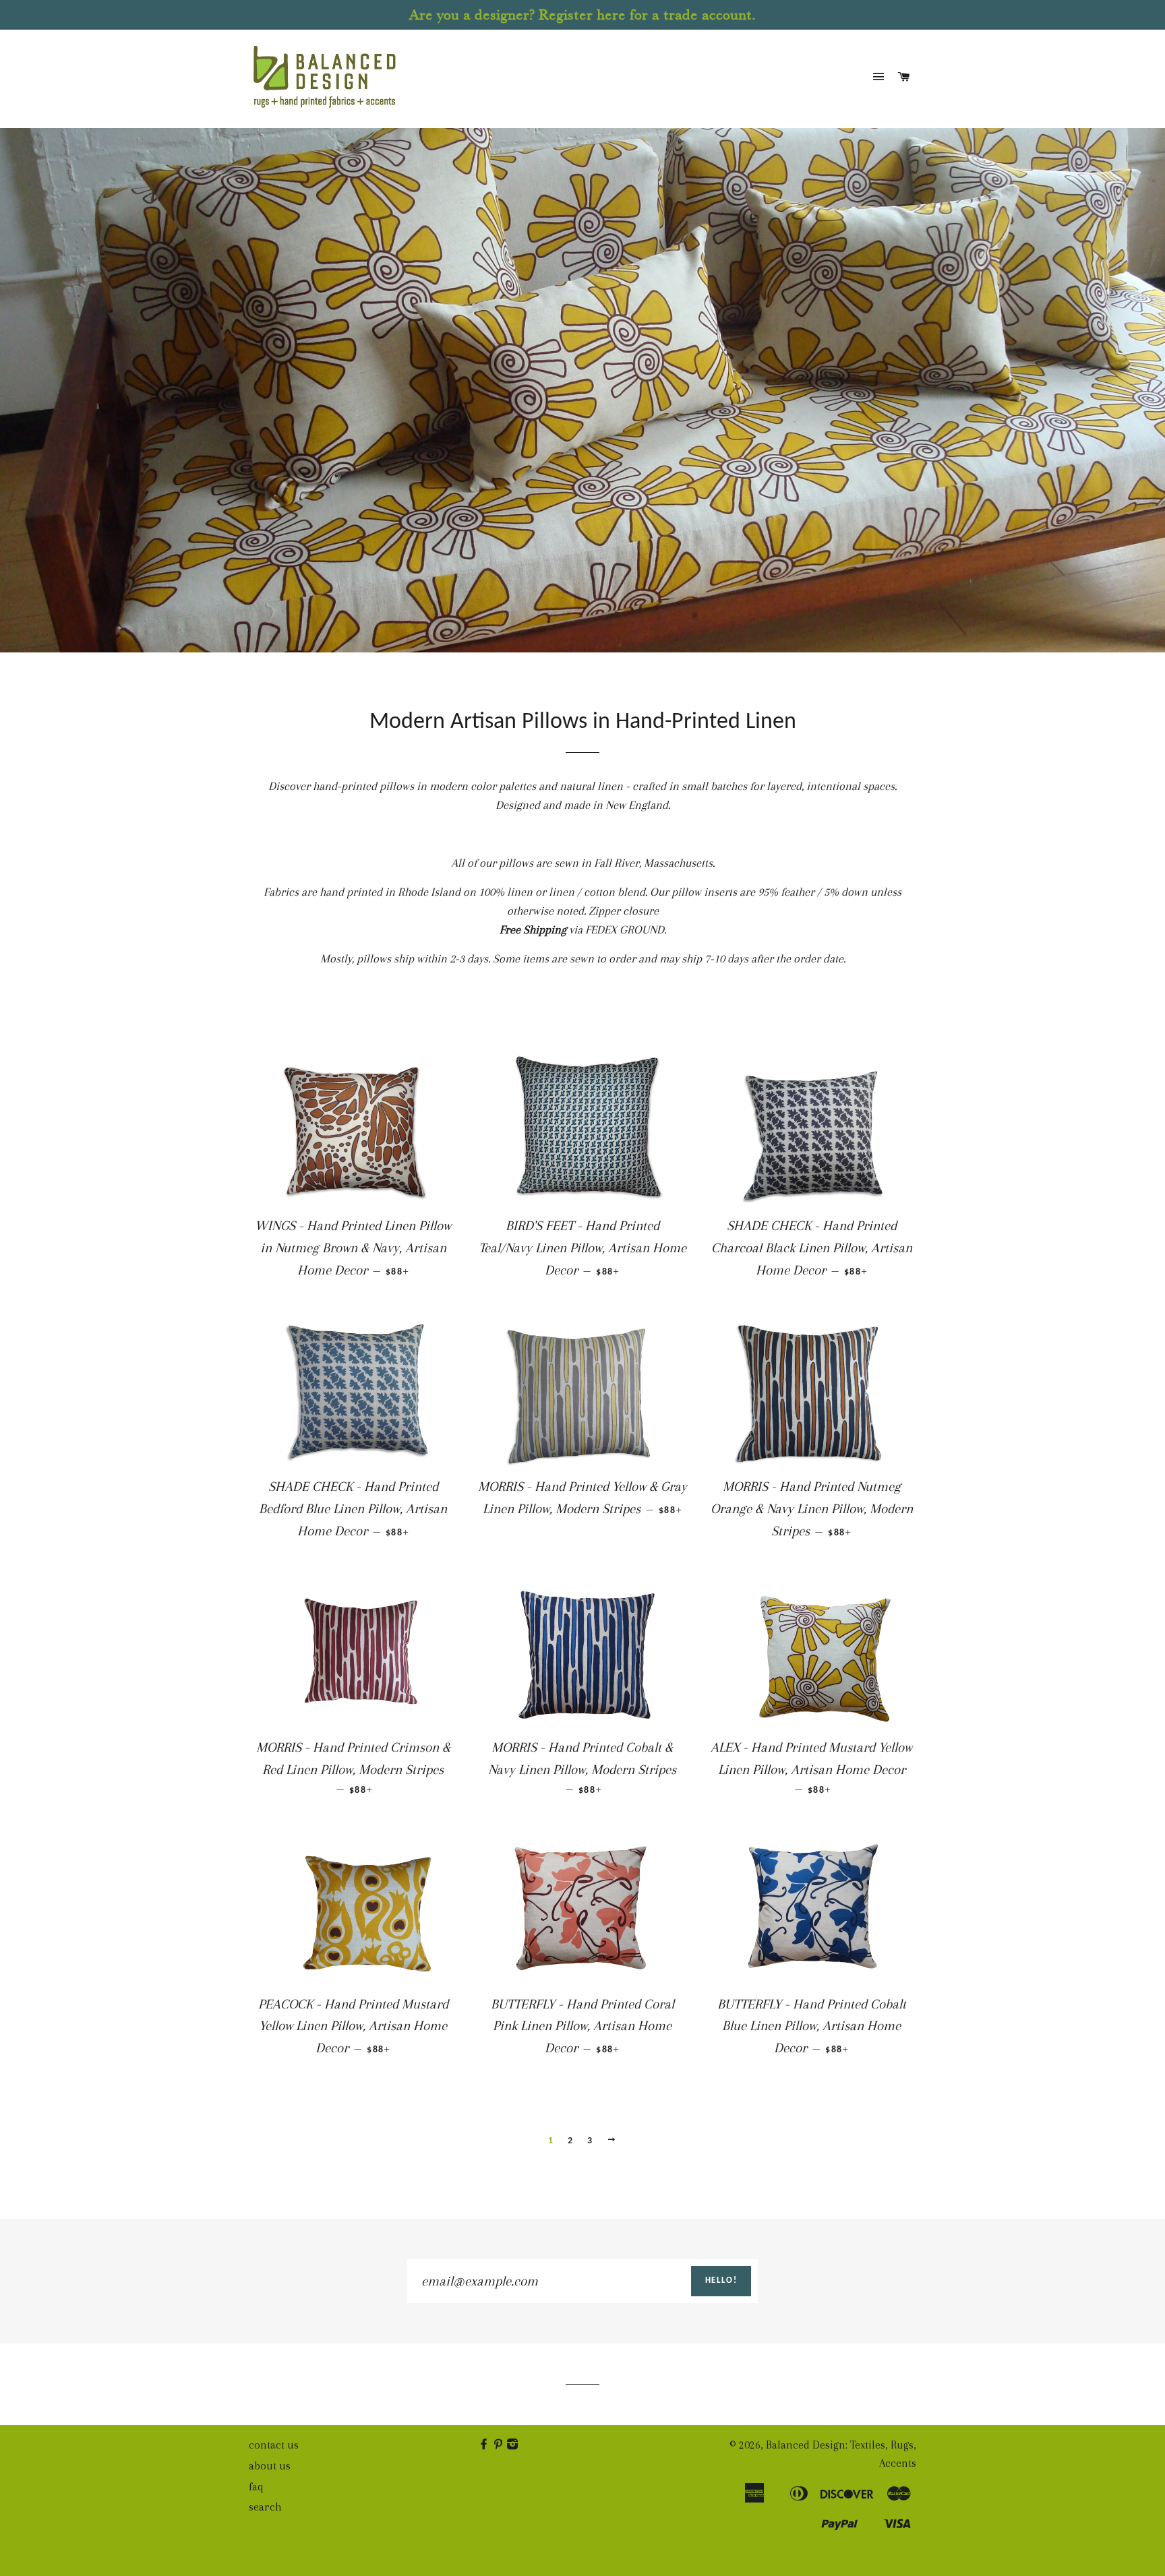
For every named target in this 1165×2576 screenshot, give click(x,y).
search (265, 2507)
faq (256, 2487)
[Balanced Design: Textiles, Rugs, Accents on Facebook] (485, 2445)
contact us (274, 2445)
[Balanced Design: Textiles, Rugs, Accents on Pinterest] (499, 2445)
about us (270, 2466)
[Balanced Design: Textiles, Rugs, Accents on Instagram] (514, 2445)
